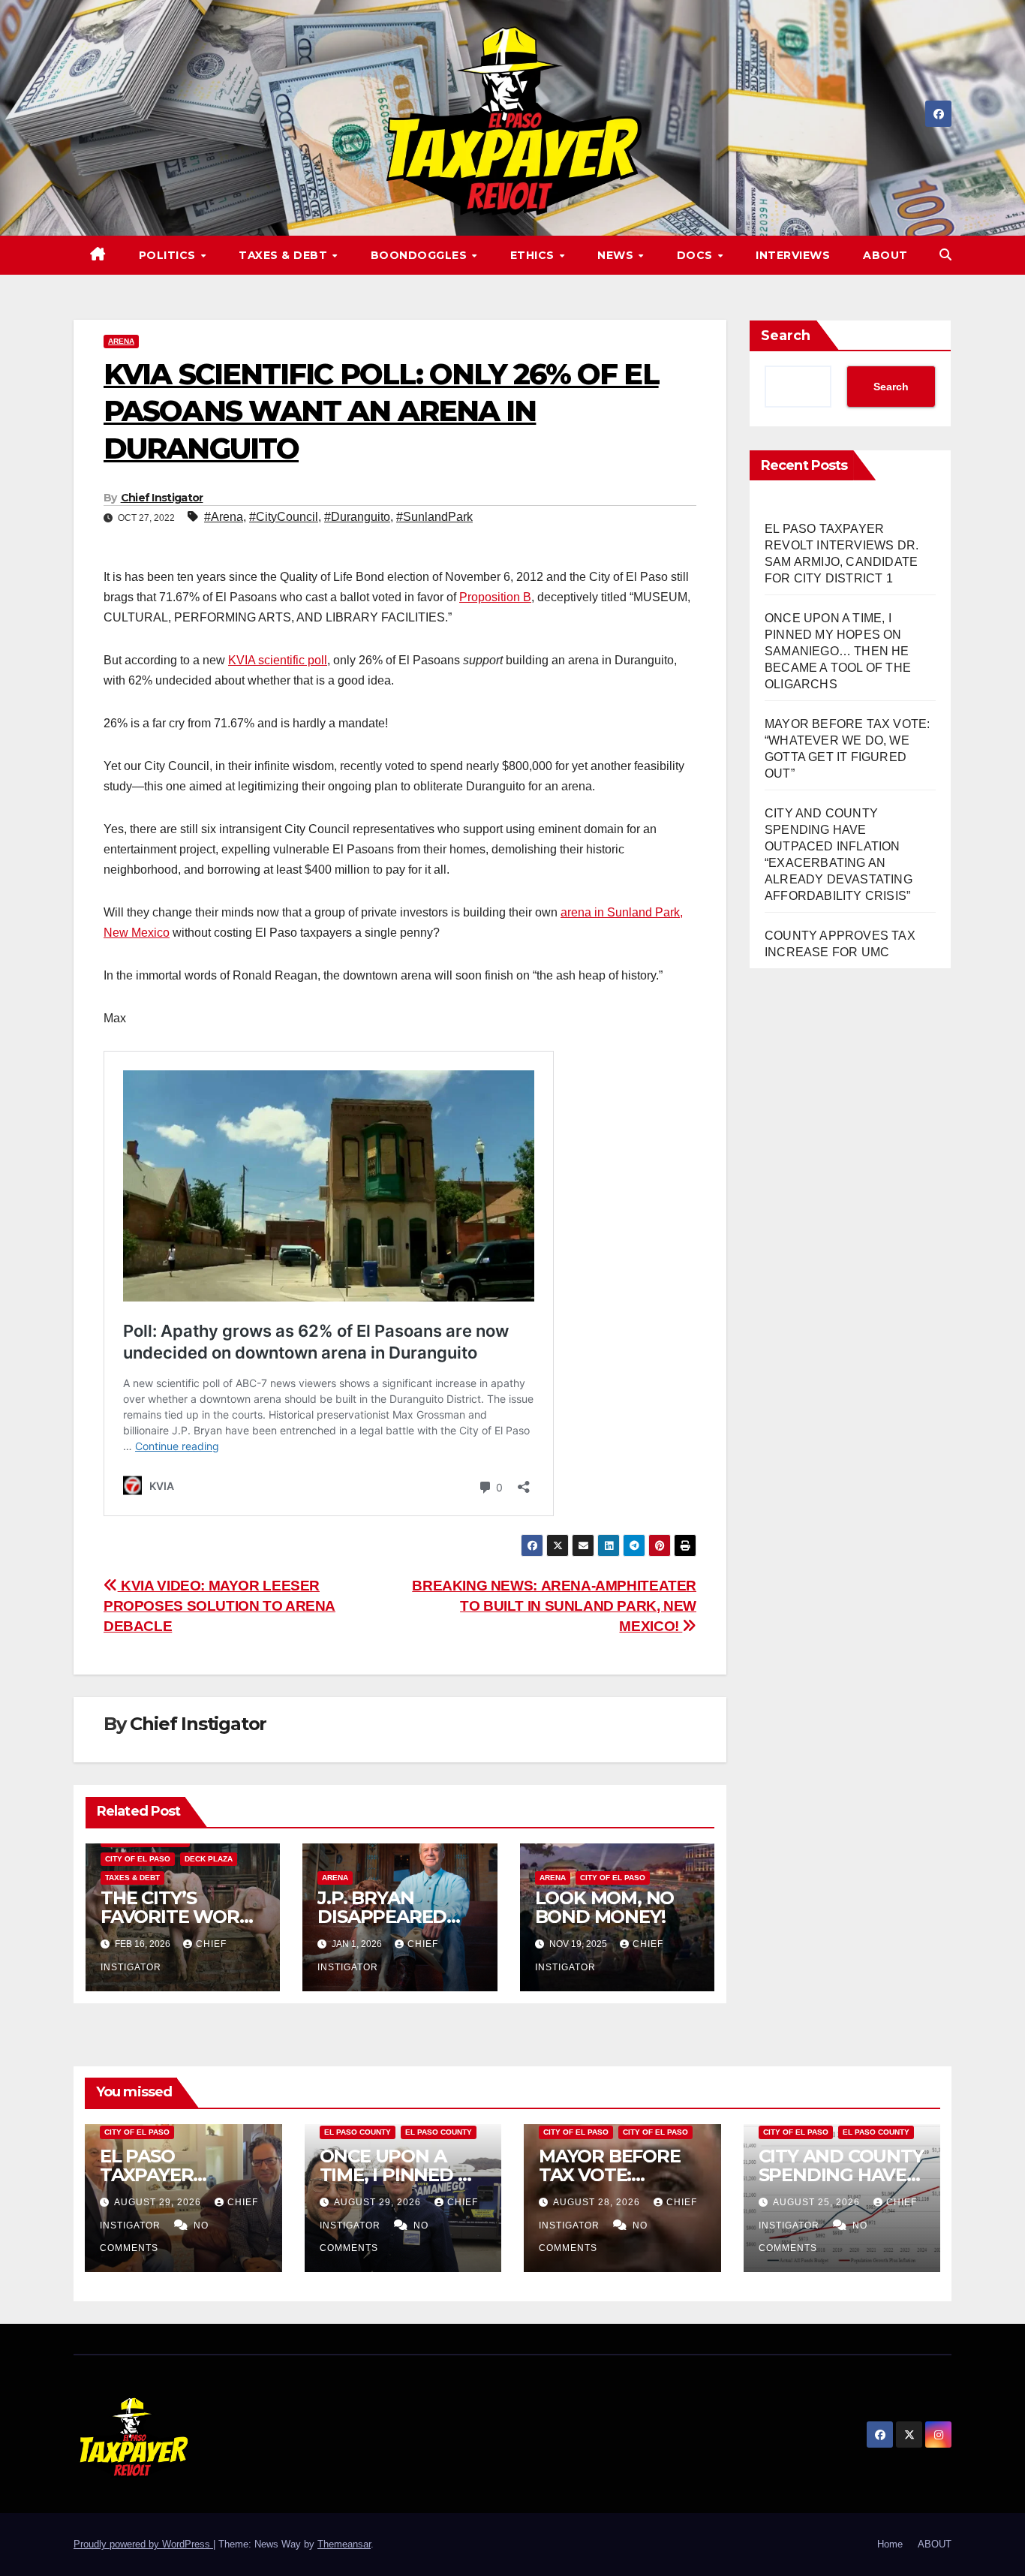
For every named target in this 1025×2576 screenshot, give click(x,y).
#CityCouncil (284, 517)
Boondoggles (421, 255)
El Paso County (358, 2132)
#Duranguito (357, 517)
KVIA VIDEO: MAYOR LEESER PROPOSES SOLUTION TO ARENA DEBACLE (219, 1606)
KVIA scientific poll (278, 660)
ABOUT (885, 255)
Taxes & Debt (285, 255)
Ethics (534, 255)
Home (890, 2544)
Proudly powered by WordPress (143, 2544)
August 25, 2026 (818, 2202)
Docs (697, 255)
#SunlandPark (434, 517)
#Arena (224, 517)
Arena (121, 341)
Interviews (793, 255)
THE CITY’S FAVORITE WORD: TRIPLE (179, 1917)
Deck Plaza (209, 1859)
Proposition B (495, 597)
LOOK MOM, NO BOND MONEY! (605, 1907)
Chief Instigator (162, 498)
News (617, 255)
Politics (169, 255)
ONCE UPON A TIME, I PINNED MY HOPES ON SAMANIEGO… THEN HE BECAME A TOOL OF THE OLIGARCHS (838, 651)
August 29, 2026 (159, 2202)
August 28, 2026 (598, 2202)
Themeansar (344, 2544)
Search (786, 336)
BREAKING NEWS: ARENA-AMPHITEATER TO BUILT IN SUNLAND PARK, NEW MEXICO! (554, 1606)
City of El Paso (138, 1859)
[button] (945, 255)
